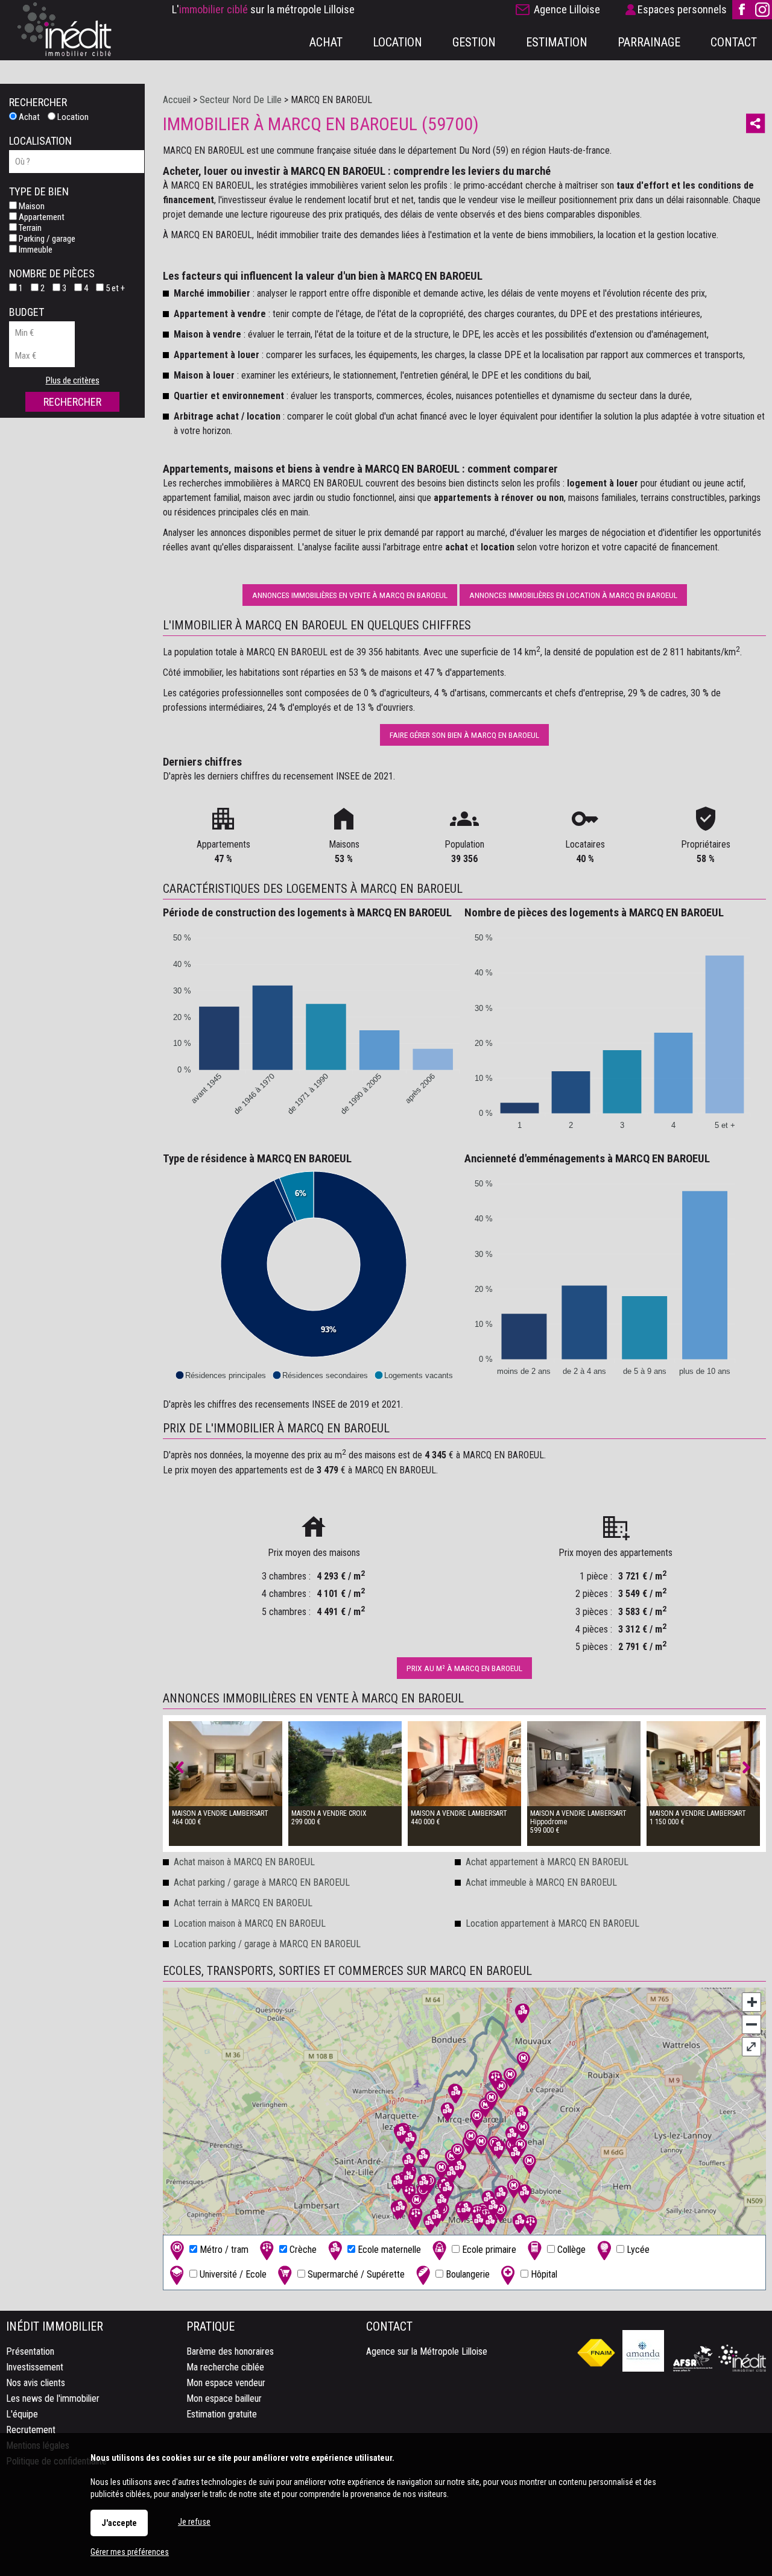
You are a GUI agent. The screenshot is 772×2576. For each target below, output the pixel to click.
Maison (31, 206)
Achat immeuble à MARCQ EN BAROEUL (541, 1882)
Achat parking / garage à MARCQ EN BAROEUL (262, 1882)
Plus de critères (73, 380)
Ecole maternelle (388, 2250)
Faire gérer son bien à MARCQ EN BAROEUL (464, 735)
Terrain (29, 228)
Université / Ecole (232, 2274)
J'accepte (119, 2523)
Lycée (637, 2250)
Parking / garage (46, 239)
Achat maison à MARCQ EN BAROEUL (244, 1862)
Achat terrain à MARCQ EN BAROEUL (243, 1903)
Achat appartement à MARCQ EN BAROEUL (547, 1862)
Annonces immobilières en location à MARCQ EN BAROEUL (573, 595)
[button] (220, 1375)
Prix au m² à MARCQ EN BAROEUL (464, 1668)
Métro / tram (223, 2250)
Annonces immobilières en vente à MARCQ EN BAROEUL (350, 595)
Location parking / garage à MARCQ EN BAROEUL (267, 1944)
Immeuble (35, 250)
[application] (314, 1028)
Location (72, 117)
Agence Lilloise (567, 9)
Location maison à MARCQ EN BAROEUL (250, 1923)
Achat (28, 117)
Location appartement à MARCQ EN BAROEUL (552, 1923)
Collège (570, 2250)
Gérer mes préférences (130, 2552)
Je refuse (194, 2522)
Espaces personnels (682, 9)
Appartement (41, 217)
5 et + (114, 288)
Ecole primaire (488, 2250)
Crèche (302, 2250)
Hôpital (543, 2274)
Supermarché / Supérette (355, 2274)
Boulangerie (467, 2274)
